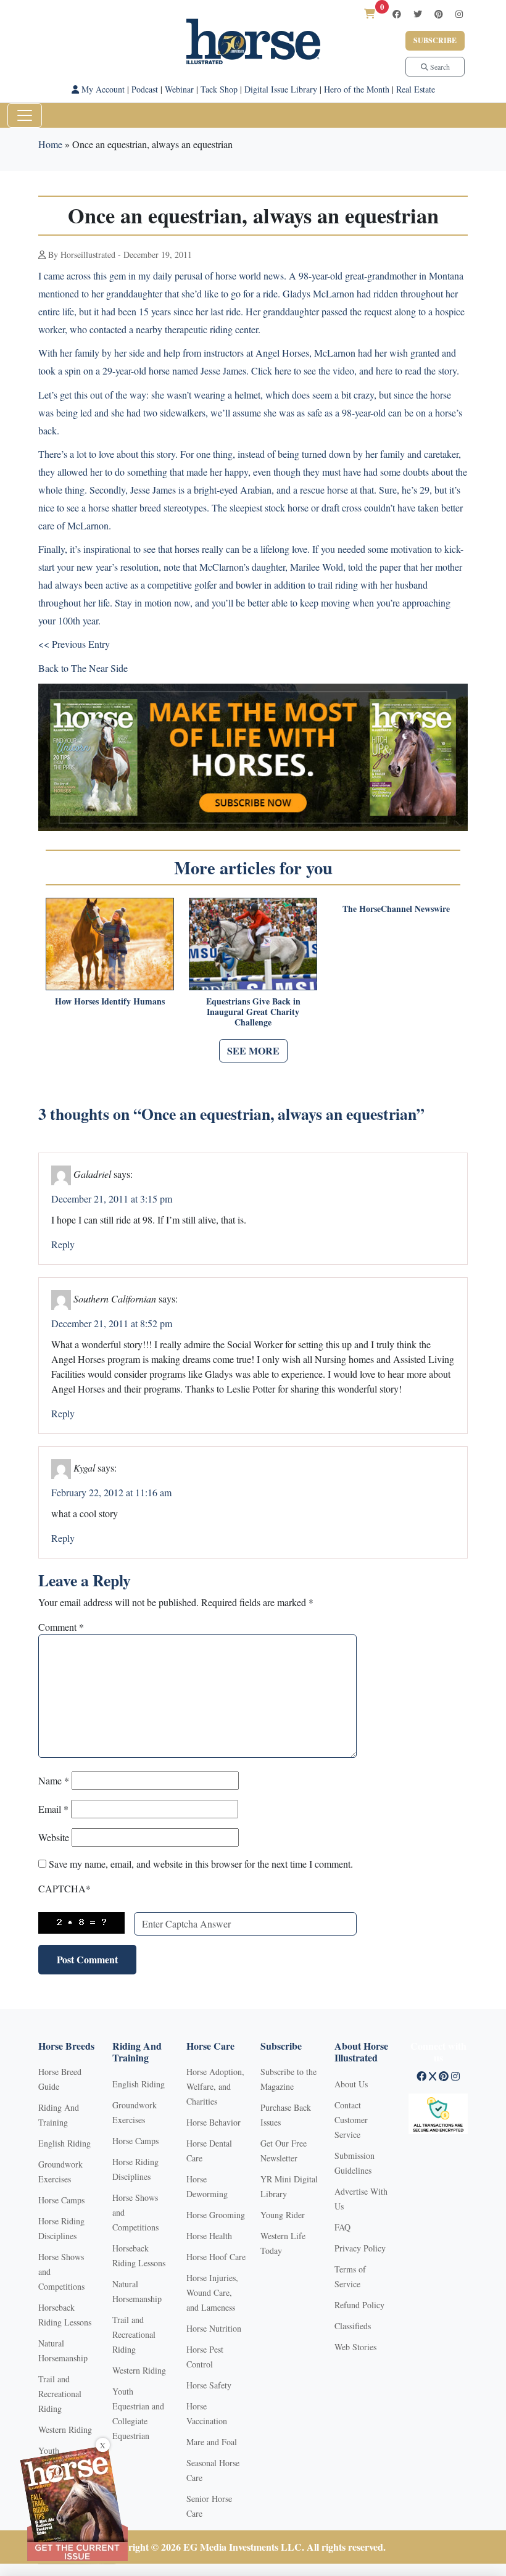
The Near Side (99, 668)
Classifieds (353, 2326)
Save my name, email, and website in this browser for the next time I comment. (201, 1864)
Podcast (145, 89)
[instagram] (459, 14)
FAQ (342, 2227)
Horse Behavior (214, 2122)
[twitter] (418, 14)
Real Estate (416, 89)
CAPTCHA (64, 1888)
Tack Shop (219, 89)
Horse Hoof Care (216, 2257)
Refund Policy (359, 2305)
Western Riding (65, 2429)
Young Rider (283, 2215)
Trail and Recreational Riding (60, 2394)
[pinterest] (439, 14)
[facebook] (397, 14)
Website (54, 1837)
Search (439, 67)
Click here (271, 371)
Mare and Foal (212, 2442)
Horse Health (209, 2236)
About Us (351, 2084)
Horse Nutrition (214, 2328)
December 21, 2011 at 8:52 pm (112, 1323)
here (384, 371)
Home (50, 144)
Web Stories (355, 2347)
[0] (370, 13)
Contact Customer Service (351, 2120)
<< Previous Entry (74, 644)
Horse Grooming (216, 2215)
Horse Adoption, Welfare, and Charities (215, 2086)
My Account (102, 89)
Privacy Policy (360, 2248)
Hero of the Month (357, 89)
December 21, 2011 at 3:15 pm (112, 1199)
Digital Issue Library (281, 89)
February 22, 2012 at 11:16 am (111, 1492)
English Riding (64, 2143)
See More (253, 1050)
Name (54, 1780)
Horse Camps (61, 2200)
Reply (63, 1244)
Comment (61, 1627)
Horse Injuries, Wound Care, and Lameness (212, 2292)
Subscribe (435, 40)
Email (53, 1809)
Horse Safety (209, 2385)
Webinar (179, 89)
